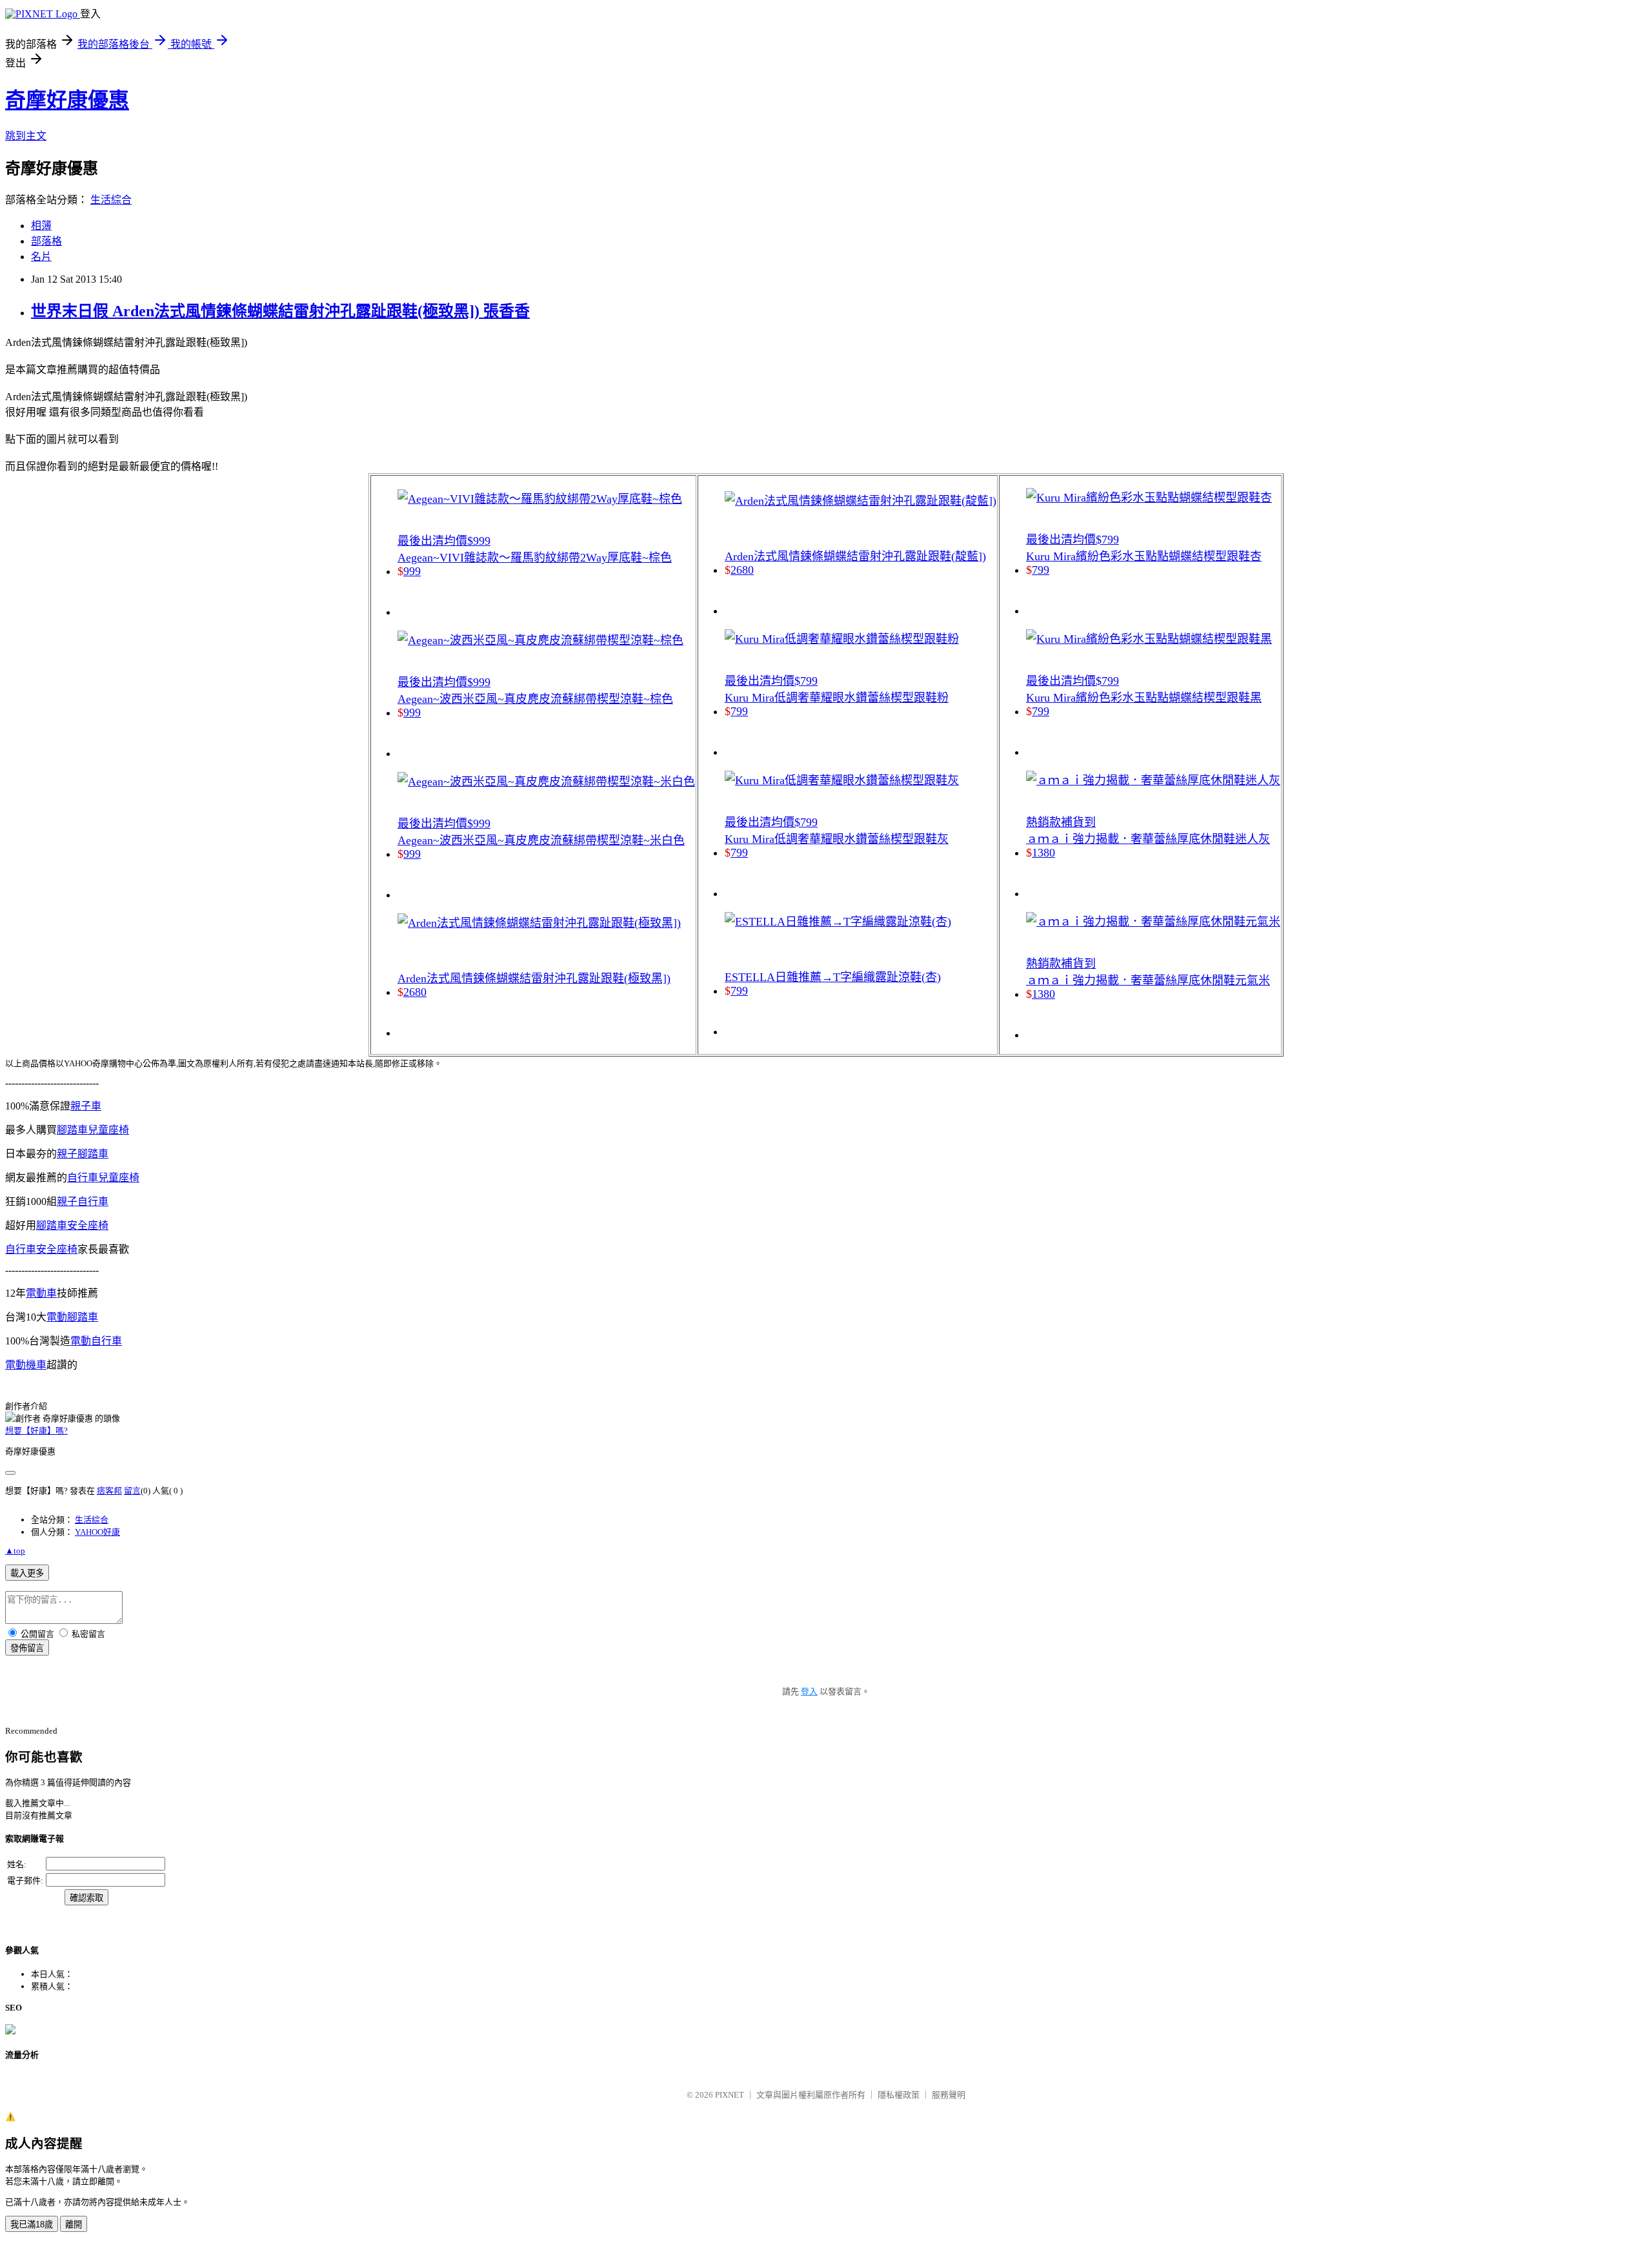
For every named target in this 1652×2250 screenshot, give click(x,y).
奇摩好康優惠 (67, 100)
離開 (74, 2225)
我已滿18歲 (32, 2225)
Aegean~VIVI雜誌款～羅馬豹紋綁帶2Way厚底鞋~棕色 (535, 558)
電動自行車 (96, 1341)
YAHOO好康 (97, 1532)
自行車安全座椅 (41, 1249)
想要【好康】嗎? (36, 1431)
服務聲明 (949, 2095)
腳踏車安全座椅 (72, 1225)
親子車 (86, 1106)
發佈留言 (27, 1648)
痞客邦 (109, 1491)
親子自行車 (83, 1201)
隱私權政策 (899, 2095)
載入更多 (27, 1573)
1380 (1043, 853)
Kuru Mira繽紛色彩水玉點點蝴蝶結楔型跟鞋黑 (1144, 698)
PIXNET (730, 2095)
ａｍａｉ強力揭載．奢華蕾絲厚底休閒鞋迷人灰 (1148, 839)
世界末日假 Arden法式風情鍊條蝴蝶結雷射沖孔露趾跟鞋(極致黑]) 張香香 (280, 311)
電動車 (41, 1293)
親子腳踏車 (83, 1154)
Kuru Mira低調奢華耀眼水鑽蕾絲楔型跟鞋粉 (837, 698)
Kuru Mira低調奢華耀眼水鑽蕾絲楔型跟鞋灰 (837, 839)
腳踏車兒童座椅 (93, 1130)
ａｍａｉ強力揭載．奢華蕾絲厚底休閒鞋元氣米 (1148, 980)
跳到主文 (26, 136)
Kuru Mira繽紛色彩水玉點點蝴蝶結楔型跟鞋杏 (1144, 556)
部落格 (46, 241)
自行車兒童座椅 (103, 1178)
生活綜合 (111, 200)
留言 (132, 1491)
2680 (415, 992)
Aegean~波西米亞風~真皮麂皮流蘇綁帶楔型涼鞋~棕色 (535, 699)
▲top (15, 1551)
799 (739, 711)
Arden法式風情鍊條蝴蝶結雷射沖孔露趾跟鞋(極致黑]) (534, 978)
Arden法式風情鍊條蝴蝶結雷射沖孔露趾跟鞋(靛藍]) (855, 556)
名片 (41, 257)
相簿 (41, 226)
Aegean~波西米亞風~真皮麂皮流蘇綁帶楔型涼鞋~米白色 (541, 840)
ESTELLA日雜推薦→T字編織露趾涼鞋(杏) (833, 977)
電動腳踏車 (72, 1317)
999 (412, 571)
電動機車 (26, 1365)
